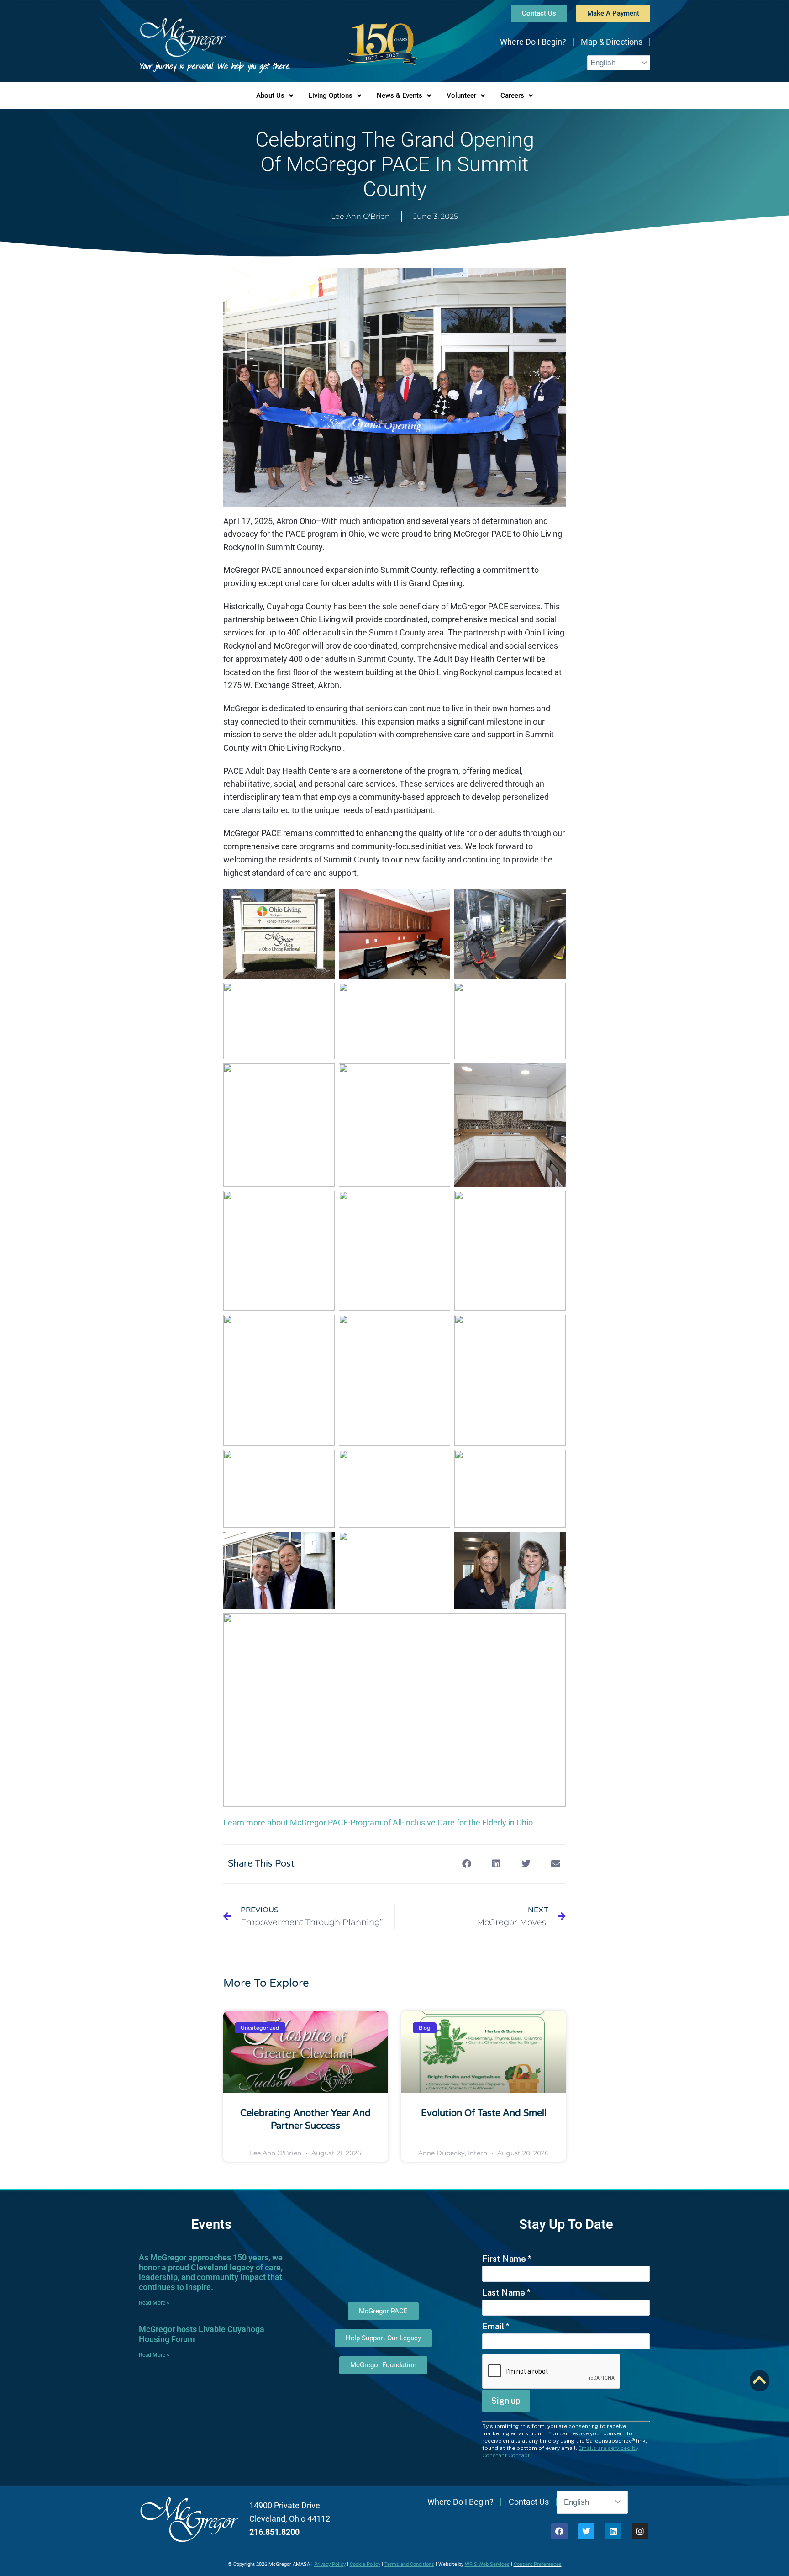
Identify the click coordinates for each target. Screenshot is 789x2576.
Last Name (506, 2293)
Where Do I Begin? (533, 42)
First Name (507, 2259)
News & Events (400, 95)
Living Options (331, 95)
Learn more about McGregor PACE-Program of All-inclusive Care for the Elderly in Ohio (378, 1822)
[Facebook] (559, 2531)
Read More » (154, 2303)
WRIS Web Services (487, 2564)
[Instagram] (640, 2531)
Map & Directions (612, 42)
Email (496, 2326)
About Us (270, 95)
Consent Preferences (538, 2564)
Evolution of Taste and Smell (484, 2113)
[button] (466, 1864)
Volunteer (461, 95)
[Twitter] (586, 2531)
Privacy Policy (330, 2564)
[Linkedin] (613, 2531)
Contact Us (529, 2502)
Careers (512, 95)
